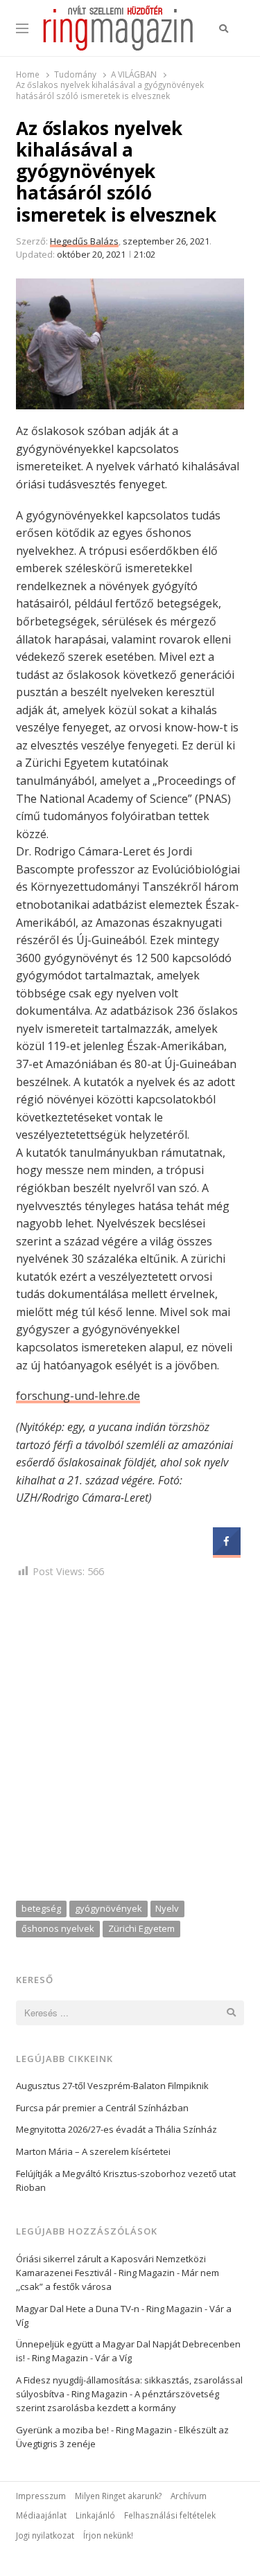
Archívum (189, 2496)
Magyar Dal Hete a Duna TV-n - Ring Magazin (109, 2309)
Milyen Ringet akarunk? (118, 2496)
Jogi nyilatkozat (45, 2535)
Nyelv (167, 1908)
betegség (41, 1908)
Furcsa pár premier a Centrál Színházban (102, 2108)
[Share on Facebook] (227, 1551)
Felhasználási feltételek (170, 2515)
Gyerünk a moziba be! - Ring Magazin (94, 2430)
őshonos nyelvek (58, 1928)
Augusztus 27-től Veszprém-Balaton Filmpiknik (112, 2086)
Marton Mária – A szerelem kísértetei (93, 2151)
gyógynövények (109, 1908)
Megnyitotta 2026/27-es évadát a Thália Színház (116, 2129)
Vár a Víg (113, 2358)
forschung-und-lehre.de (78, 1396)
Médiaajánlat (41, 2515)
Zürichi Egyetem (141, 1928)
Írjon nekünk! (108, 2535)
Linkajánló (95, 2515)
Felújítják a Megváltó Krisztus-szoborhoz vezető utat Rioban (126, 2180)
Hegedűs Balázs (84, 241)
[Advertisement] (130, 1742)
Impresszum (41, 2496)
